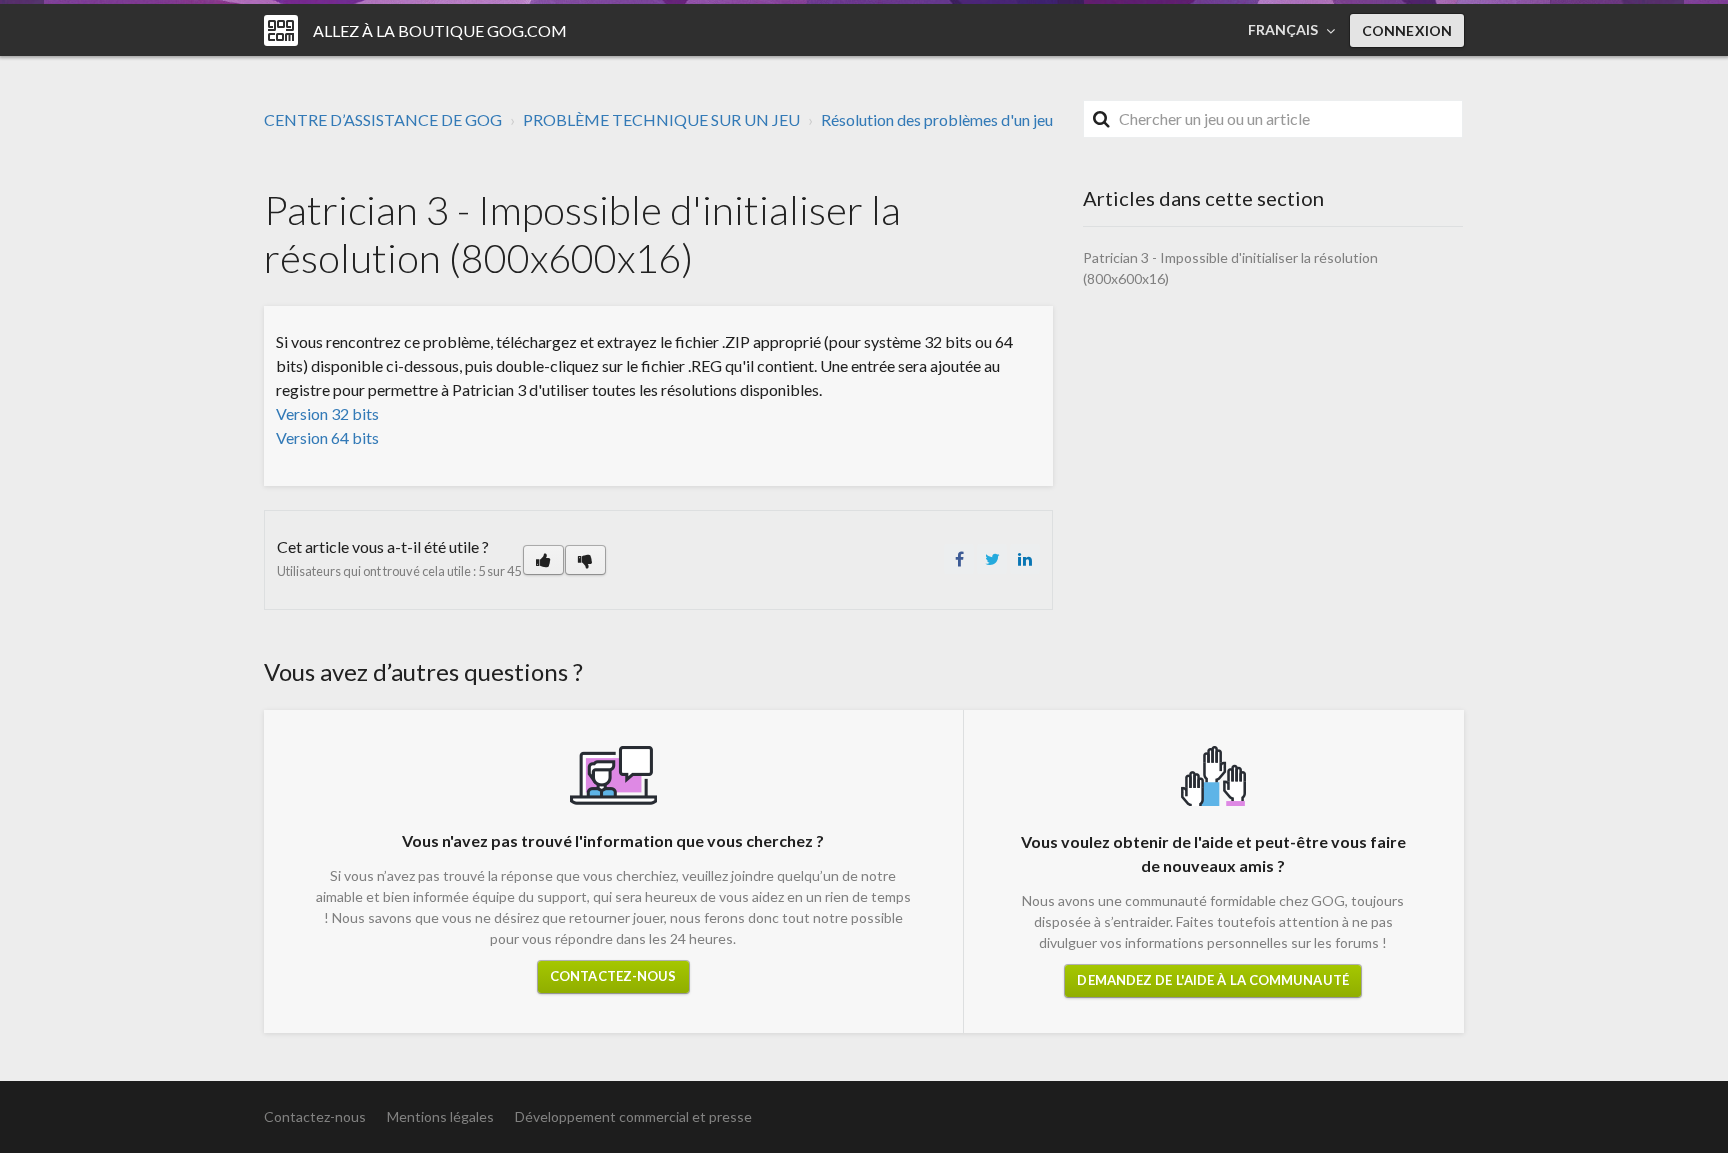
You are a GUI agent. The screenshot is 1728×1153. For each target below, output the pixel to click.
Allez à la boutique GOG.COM (440, 30)
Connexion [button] (1407, 30)
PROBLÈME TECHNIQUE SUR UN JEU (661, 119)
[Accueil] (281, 30)
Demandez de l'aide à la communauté (1212, 980)
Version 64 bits (327, 437)
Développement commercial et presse (633, 1116)
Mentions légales (440, 1116)
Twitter (992, 559)
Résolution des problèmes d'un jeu (937, 119)
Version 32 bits (327, 413)
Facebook (959, 559)
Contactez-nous (613, 976)
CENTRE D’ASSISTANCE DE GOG (383, 119)
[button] (543, 560)
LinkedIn (1025, 559)
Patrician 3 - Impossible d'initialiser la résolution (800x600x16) (1230, 268)
